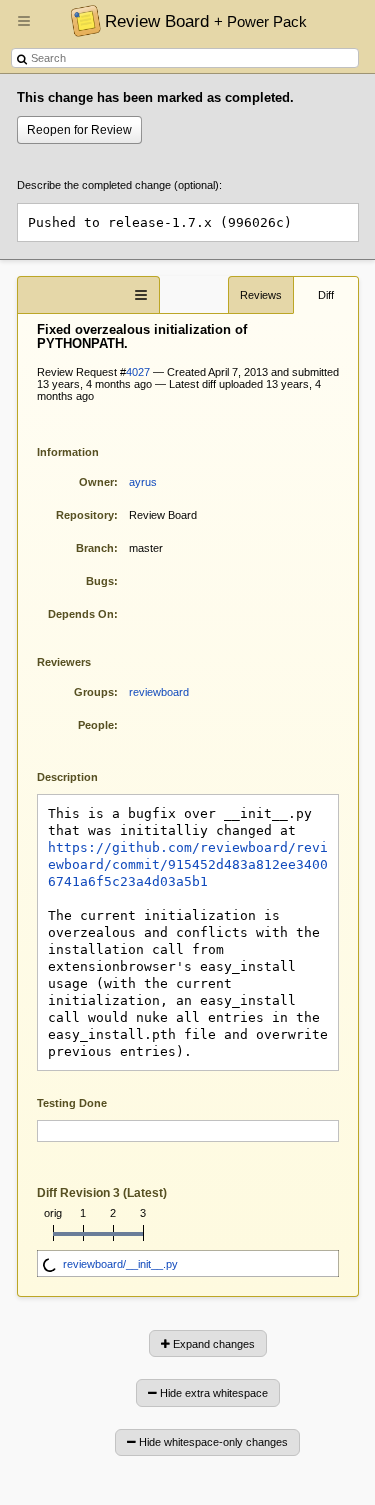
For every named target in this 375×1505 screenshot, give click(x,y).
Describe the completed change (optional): (119, 185)
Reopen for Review (79, 130)
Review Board (206, 21)
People (96, 725)
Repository (85, 515)
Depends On (81, 614)
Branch (95, 548)
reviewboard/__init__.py (120, 1264)
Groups (94, 692)
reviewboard (159, 692)
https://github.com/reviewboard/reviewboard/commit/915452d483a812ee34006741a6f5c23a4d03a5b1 (188, 864)
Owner (96, 482)
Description (82, 775)
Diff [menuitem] (326, 295)
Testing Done (72, 1103)
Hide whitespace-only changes (212, 1442)
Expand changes (212, 1344)
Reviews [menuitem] (261, 295)
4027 (138, 372)
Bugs (100, 581)
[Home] (80, 20)
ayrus (143, 482)
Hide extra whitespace (212, 1393)
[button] (24, 29)
